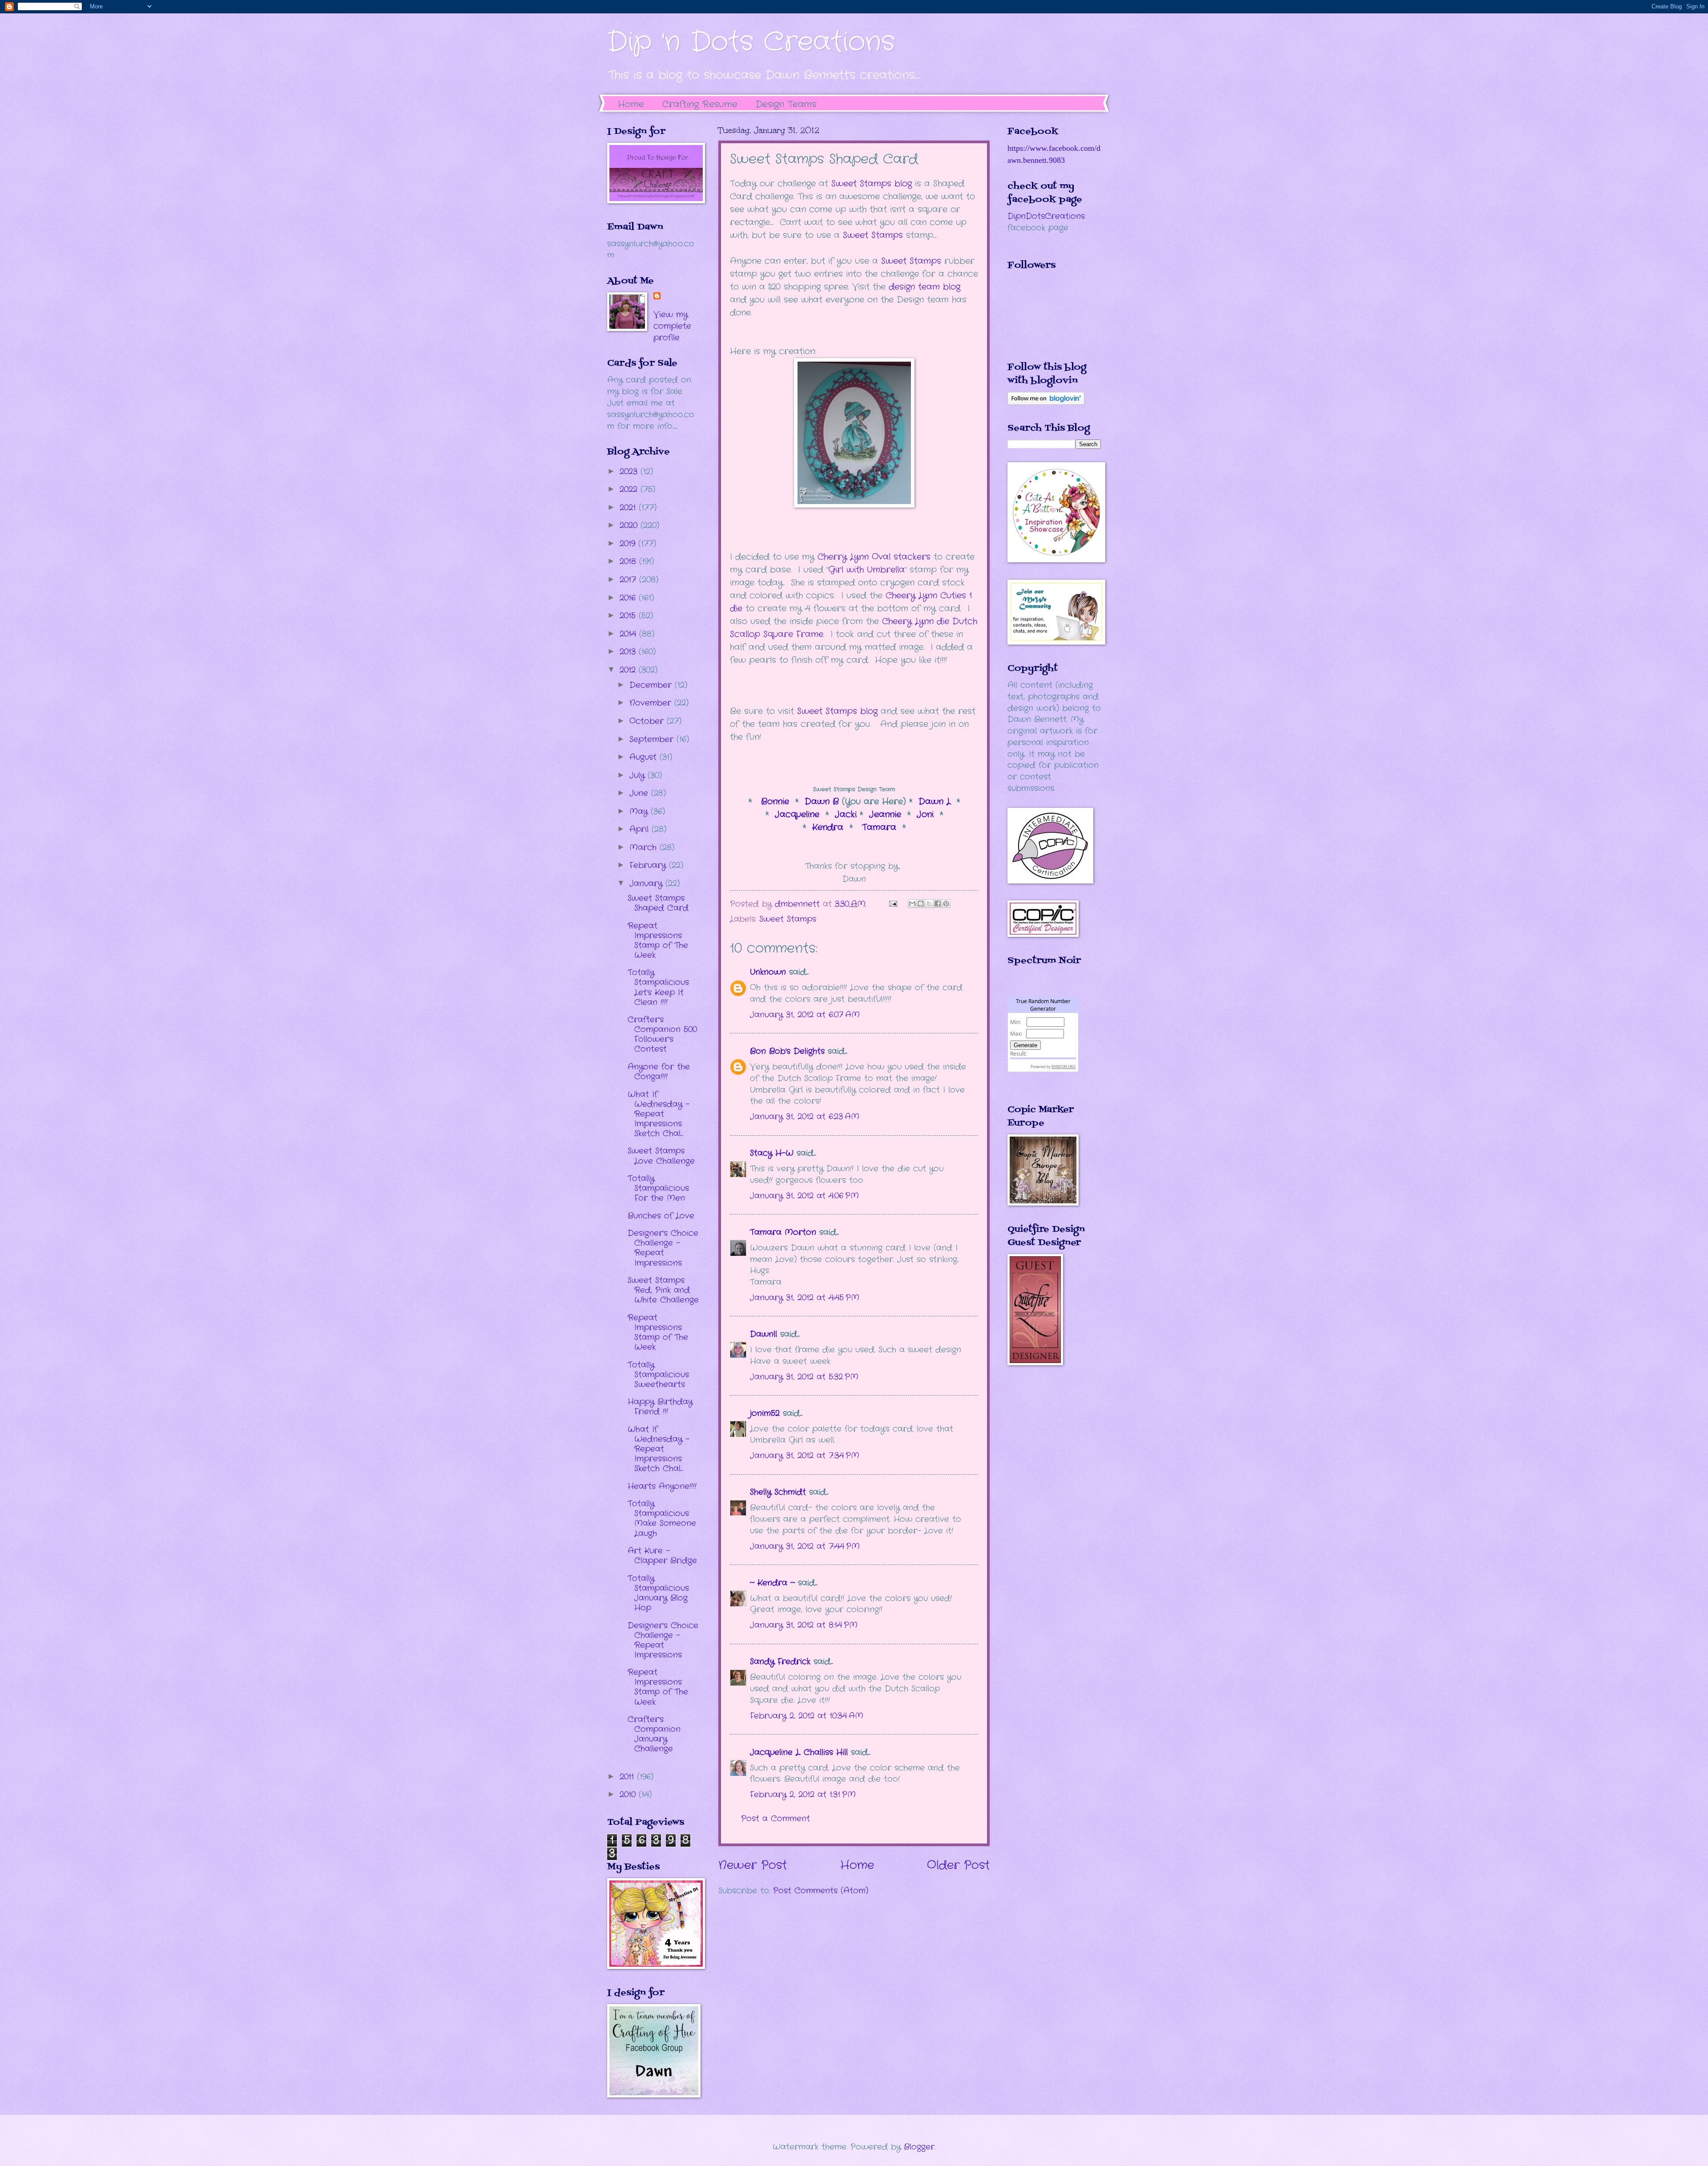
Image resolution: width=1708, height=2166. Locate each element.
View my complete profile (672, 326)
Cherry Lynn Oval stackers (874, 557)
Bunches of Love (661, 1216)
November (652, 703)
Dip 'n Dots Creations (751, 42)
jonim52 (765, 1413)
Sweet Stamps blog (837, 711)
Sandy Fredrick (780, 1662)
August (645, 757)
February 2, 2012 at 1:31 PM (803, 1795)
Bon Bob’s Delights (787, 1051)
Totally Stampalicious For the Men (658, 1188)
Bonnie (777, 802)
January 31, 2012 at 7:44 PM (805, 1546)
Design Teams (786, 104)
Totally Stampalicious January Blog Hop (658, 1593)
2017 (629, 580)
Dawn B (822, 802)
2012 (629, 670)
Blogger (919, 2147)
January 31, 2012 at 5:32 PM (804, 1377)
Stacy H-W (772, 1153)
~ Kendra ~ (772, 1583)
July (638, 775)
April (640, 829)
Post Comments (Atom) (821, 1891)
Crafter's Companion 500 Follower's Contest (662, 1034)
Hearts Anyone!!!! (662, 1486)
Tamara (881, 827)
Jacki (846, 815)
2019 (629, 544)
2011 (628, 1777)
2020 (630, 525)
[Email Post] (893, 904)
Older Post (958, 1866)
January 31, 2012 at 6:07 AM (805, 1015)
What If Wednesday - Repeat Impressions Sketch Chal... (659, 1114)
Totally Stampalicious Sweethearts (658, 1375)
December (652, 685)
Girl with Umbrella (866, 570)
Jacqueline (797, 815)
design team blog (924, 287)
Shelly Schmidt (778, 1492)
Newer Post (753, 1866)
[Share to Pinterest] (946, 904)
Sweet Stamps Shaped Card (658, 903)
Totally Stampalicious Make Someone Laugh (662, 1518)
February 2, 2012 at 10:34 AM (807, 1716)
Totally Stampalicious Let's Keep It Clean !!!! (658, 987)
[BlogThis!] (921, 904)
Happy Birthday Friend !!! (660, 1407)
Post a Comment (775, 1819)
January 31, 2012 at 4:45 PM (805, 1298)
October (648, 721)
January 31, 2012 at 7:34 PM (805, 1456)
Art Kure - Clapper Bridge (662, 1556)
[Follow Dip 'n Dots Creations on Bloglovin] (1046, 403)
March (645, 847)
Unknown (768, 972)
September (653, 739)
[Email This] (912, 904)
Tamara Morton (783, 1232)
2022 (630, 489)
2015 (629, 616)
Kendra (828, 827)
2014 (629, 634)
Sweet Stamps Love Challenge (661, 1156)
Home (631, 104)
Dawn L (935, 802)
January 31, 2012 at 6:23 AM (805, 1117)
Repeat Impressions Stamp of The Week (658, 940)
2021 (629, 508)
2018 (629, 561)
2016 (629, 598)
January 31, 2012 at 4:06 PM (804, 1196)
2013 (629, 652)
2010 (629, 1795)
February (649, 865)
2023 (630, 472)
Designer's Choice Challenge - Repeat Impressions (663, 1248)
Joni (925, 815)
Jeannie (885, 815)
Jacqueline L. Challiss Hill (799, 1752)
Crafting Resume (700, 104)
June (640, 793)
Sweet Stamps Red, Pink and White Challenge (663, 1290)
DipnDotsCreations (1046, 216)
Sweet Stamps (874, 235)
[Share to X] (929, 904)
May (640, 811)
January (647, 883)
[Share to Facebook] (938, 904)
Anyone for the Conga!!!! (659, 1072)
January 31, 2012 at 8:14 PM (804, 1625)
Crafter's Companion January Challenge (654, 1734)
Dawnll (763, 1334)
